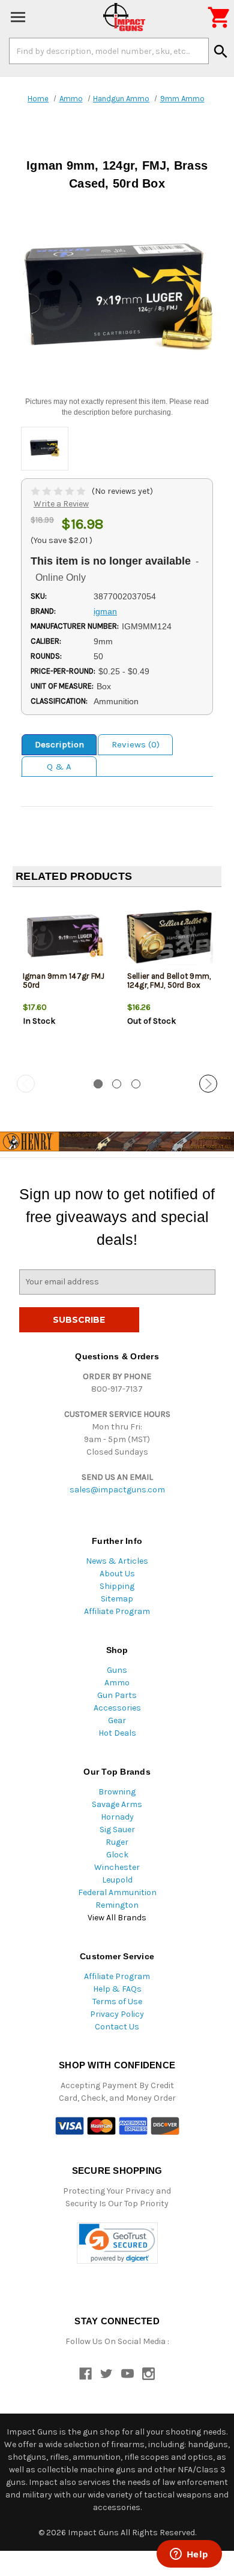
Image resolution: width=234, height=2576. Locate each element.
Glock (117, 1855)
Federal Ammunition (117, 1892)
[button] (117, 2243)
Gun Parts (117, 1695)
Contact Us (117, 2027)
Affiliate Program (117, 1611)
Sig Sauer (117, 1830)
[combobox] (109, 51)
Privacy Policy (117, 2014)
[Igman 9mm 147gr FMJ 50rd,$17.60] (65, 936)
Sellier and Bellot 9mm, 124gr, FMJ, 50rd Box (169, 981)
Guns (117, 1670)
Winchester (117, 1867)
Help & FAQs (117, 1989)
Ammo (117, 1683)
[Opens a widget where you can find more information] (189, 2555)
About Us (117, 1574)
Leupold (117, 1880)
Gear (117, 1720)
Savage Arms (117, 1804)
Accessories (117, 1708)
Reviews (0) (136, 744)
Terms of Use (117, 2002)
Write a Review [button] (61, 504)
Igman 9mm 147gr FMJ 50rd (64, 981)
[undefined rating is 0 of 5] (59, 491)
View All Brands (117, 1918)
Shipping (117, 1586)
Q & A (59, 767)
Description (59, 744)
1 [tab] (98, 1084)
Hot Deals (117, 1733)
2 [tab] (117, 1084)
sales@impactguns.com (117, 1490)
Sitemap (117, 1599)
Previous (26, 1084)
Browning (117, 1792)
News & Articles (117, 1561)
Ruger (117, 1842)
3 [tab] (136, 1084)
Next (208, 1084)
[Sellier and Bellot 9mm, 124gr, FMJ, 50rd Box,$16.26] (169, 936)
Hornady (117, 1817)
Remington (117, 1905)
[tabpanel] (65, 982)
